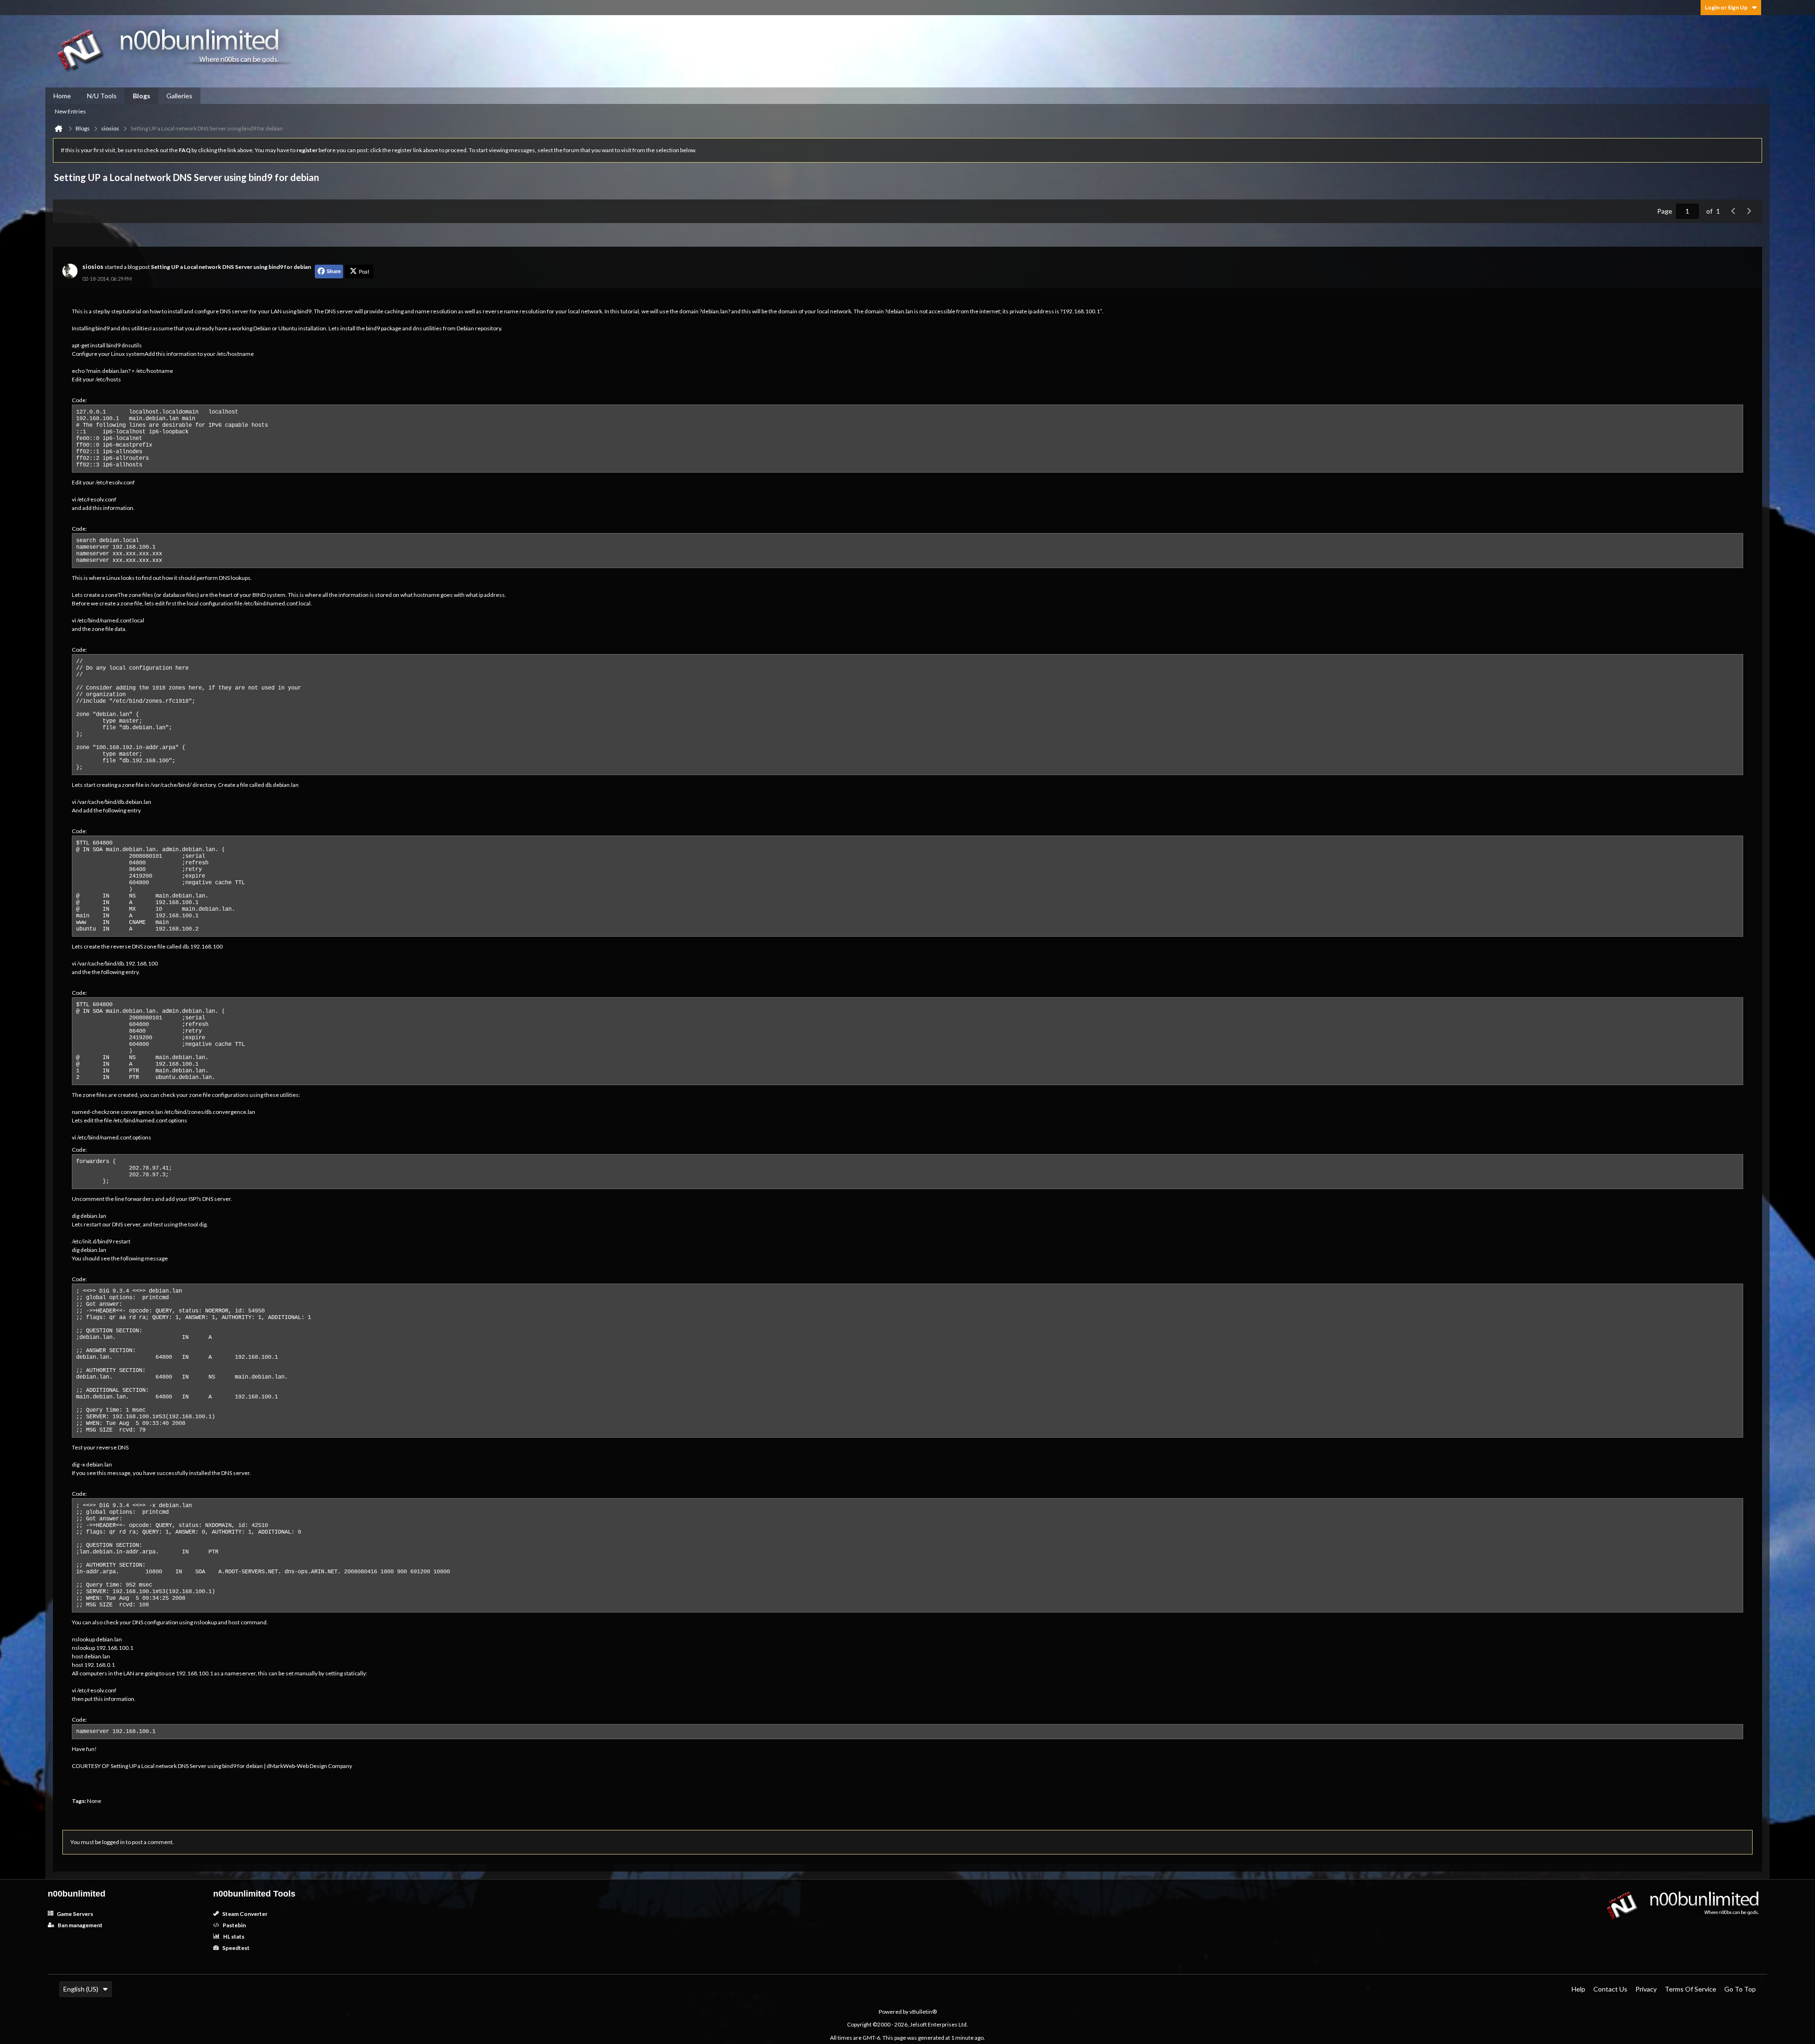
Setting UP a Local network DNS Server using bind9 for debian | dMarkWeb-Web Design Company (231, 1766)
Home (62, 96)
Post (364, 271)
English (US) (81, 1989)
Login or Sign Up (1726, 7)
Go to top (1740, 1989)
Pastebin (234, 1925)
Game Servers (74, 1914)
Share (334, 271)
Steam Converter (244, 1914)
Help (1578, 1989)
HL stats (233, 1936)
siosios (93, 267)
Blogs (142, 96)
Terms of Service (1690, 1989)
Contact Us (1610, 1989)
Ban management (80, 1925)
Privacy (1646, 1989)
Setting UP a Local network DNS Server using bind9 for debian (231, 267)
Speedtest (235, 1948)
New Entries (70, 111)
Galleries (179, 96)
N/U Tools (102, 96)
